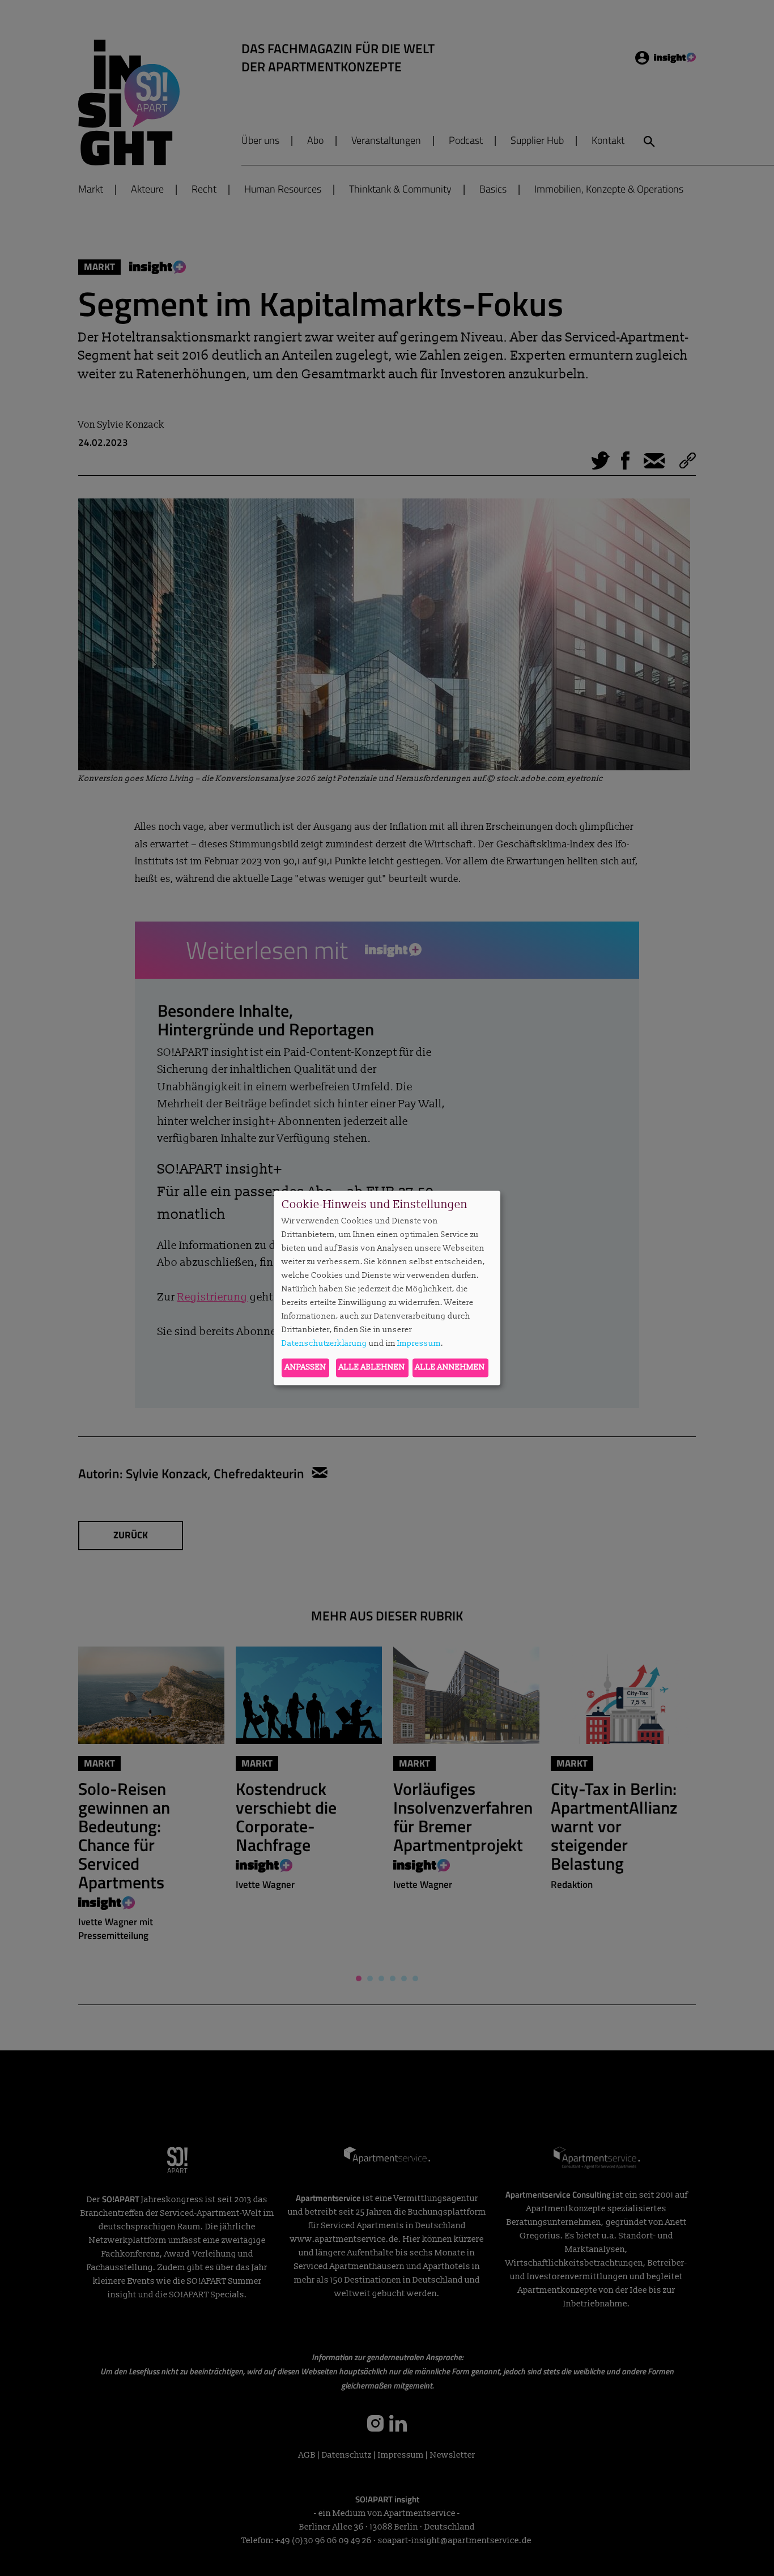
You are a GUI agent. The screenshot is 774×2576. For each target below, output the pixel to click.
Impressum (419, 1343)
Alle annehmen (450, 1368)
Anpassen (306, 1368)
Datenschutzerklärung (324, 1343)
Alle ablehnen (372, 1368)
